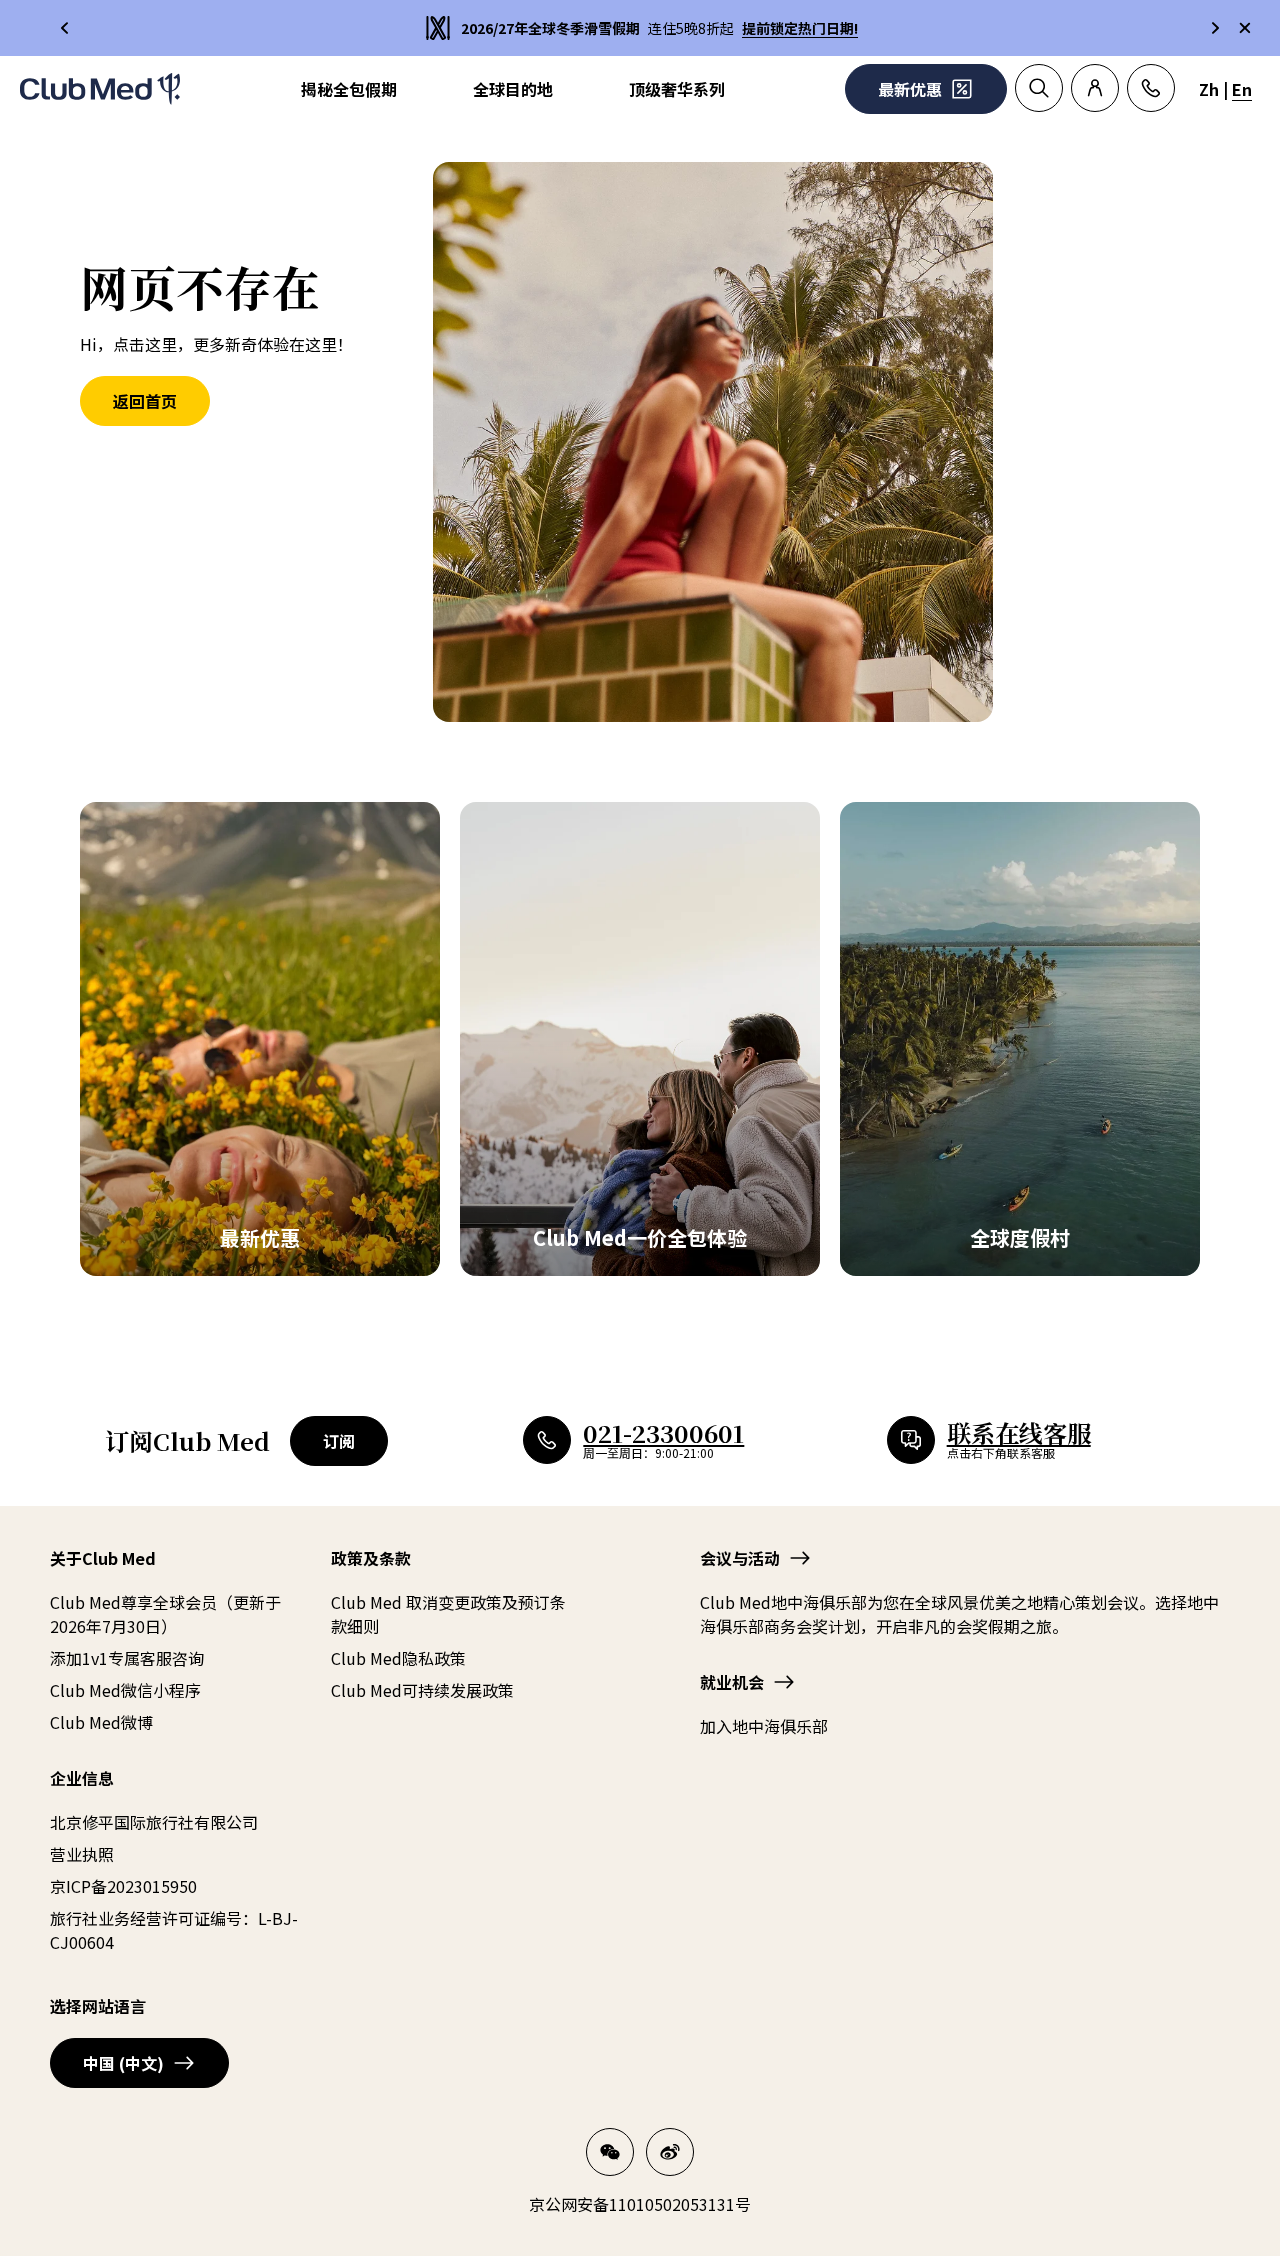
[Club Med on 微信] (610, 2152)
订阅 (339, 1441)
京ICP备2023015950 (123, 1886)
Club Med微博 (101, 1722)
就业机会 (732, 1682)
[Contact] (1151, 88)
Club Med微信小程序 (125, 1690)
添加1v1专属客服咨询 (127, 1658)
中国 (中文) (123, 2063)
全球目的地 (513, 89)
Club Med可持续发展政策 (422, 1690)
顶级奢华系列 (677, 89)
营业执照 (82, 1854)
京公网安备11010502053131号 (640, 2204)
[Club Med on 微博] (670, 2152)
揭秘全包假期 (349, 89)
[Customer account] (1095, 88)
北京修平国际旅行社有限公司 (154, 1822)
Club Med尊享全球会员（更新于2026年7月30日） (165, 1614)
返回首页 (145, 401)
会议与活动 (740, 1558)
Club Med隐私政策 (398, 1658)
